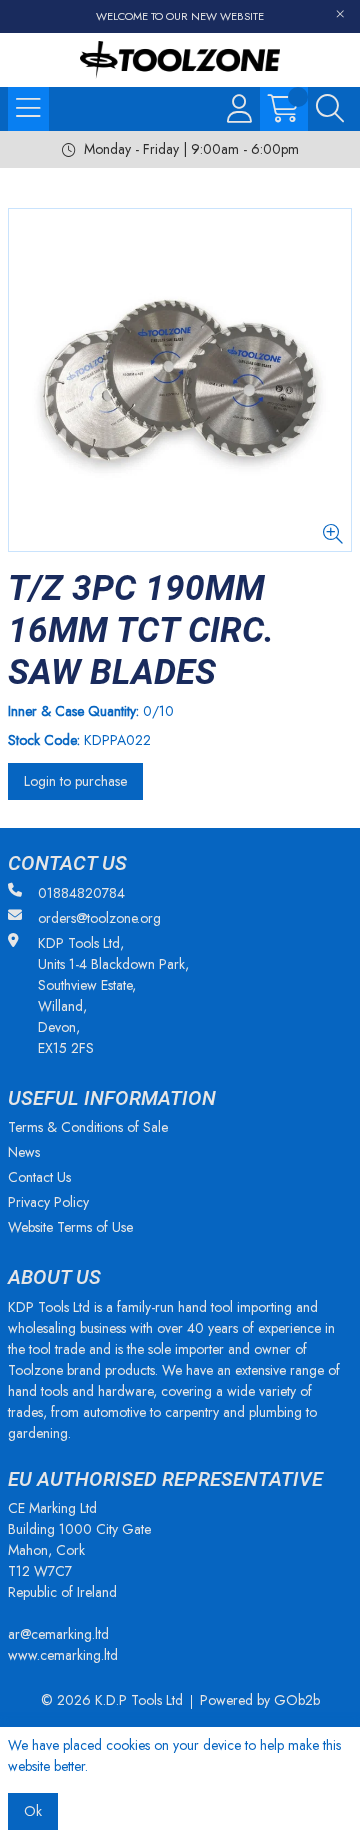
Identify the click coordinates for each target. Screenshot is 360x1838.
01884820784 (81, 893)
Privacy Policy (48, 1202)
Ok (33, 1811)
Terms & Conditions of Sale (88, 1127)
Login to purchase (75, 781)
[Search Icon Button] (330, 109)
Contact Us (39, 1177)
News (24, 1152)
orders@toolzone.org (99, 918)
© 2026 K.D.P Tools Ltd (112, 1700)
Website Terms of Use (70, 1227)
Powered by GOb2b (260, 1700)
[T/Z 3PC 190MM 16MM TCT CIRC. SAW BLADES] (180, 380)
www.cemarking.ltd (63, 1655)
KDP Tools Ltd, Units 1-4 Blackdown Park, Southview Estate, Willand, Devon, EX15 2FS (113, 995)
